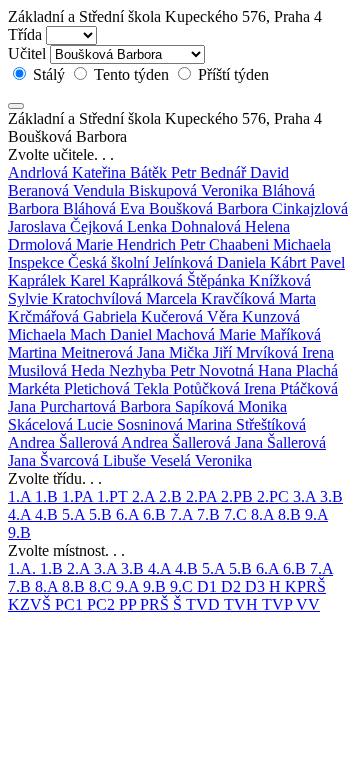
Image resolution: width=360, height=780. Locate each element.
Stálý (49, 74)
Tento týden (131, 74)
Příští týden (231, 74)
